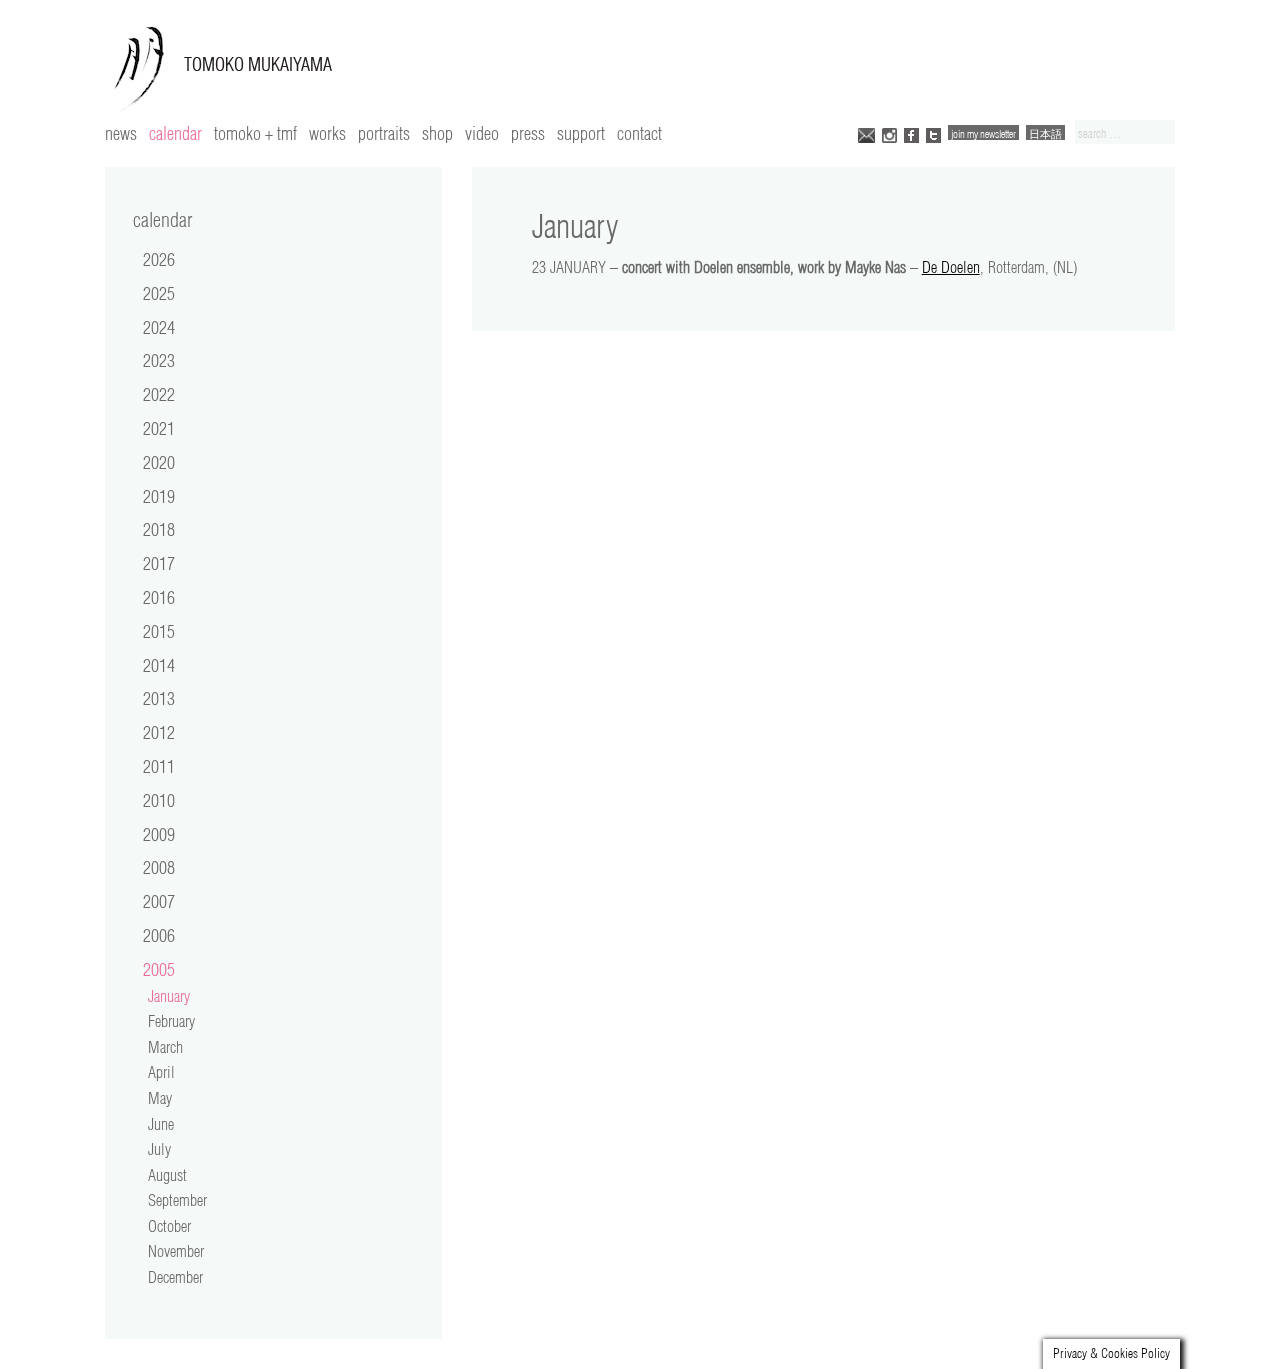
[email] (866, 133)
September (177, 1200)
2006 (159, 935)
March (165, 1047)
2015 (159, 631)
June (161, 1124)
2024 (159, 327)
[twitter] (933, 133)
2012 (159, 732)
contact (639, 133)
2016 (159, 597)
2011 (159, 766)
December (175, 1277)
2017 (159, 563)
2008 (159, 867)
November (176, 1251)
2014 (159, 665)
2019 (159, 496)
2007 (159, 901)
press (528, 133)
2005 (159, 969)
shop (437, 133)
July (159, 1149)
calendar (175, 133)
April (161, 1072)
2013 (159, 698)
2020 (159, 462)
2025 (159, 293)
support (581, 133)
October (169, 1226)
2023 (159, 360)
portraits (384, 133)
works (327, 133)
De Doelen (951, 267)
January (169, 996)
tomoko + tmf (255, 133)
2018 (159, 529)
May (160, 1098)
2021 (159, 428)
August (167, 1175)
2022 (159, 394)
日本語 (1045, 133)
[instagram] (889, 133)
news (121, 133)
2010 (159, 800)
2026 (159, 259)
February (171, 1021)
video (482, 133)
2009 (159, 834)
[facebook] (911, 133)
